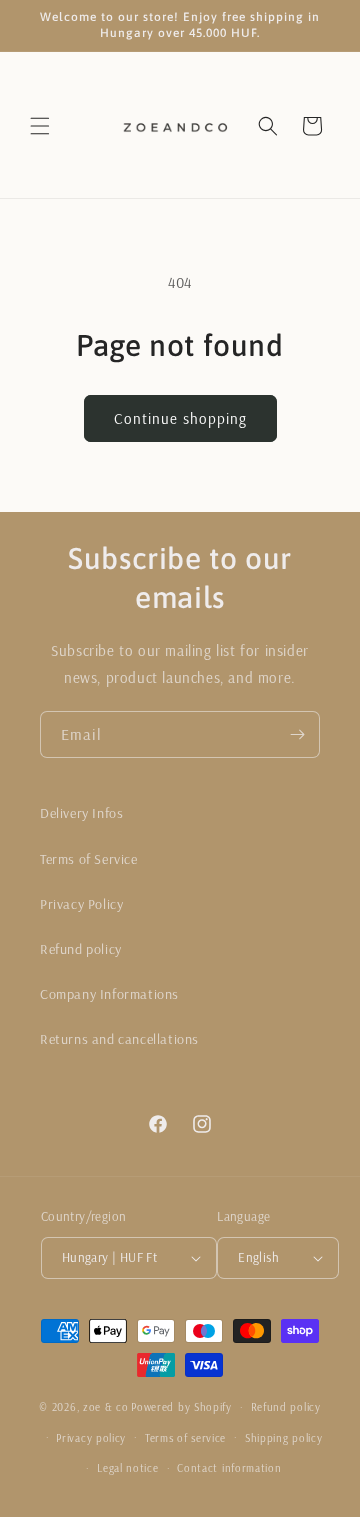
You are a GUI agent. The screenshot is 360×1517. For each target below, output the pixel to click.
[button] (40, 126)
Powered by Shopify (181, 1407)
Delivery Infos (81, 813)
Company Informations (109, 994)
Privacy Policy (81, 904)
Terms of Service (89, 859)
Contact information (229, 1468)
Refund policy (81, 949)
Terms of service (185, 1438)
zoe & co (106, 1407)
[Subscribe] (297, 734)
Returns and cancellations (119, 1039)
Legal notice (127, 1468)
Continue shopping (180, 418)
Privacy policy (91, 1438)
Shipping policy (284, 1438)
